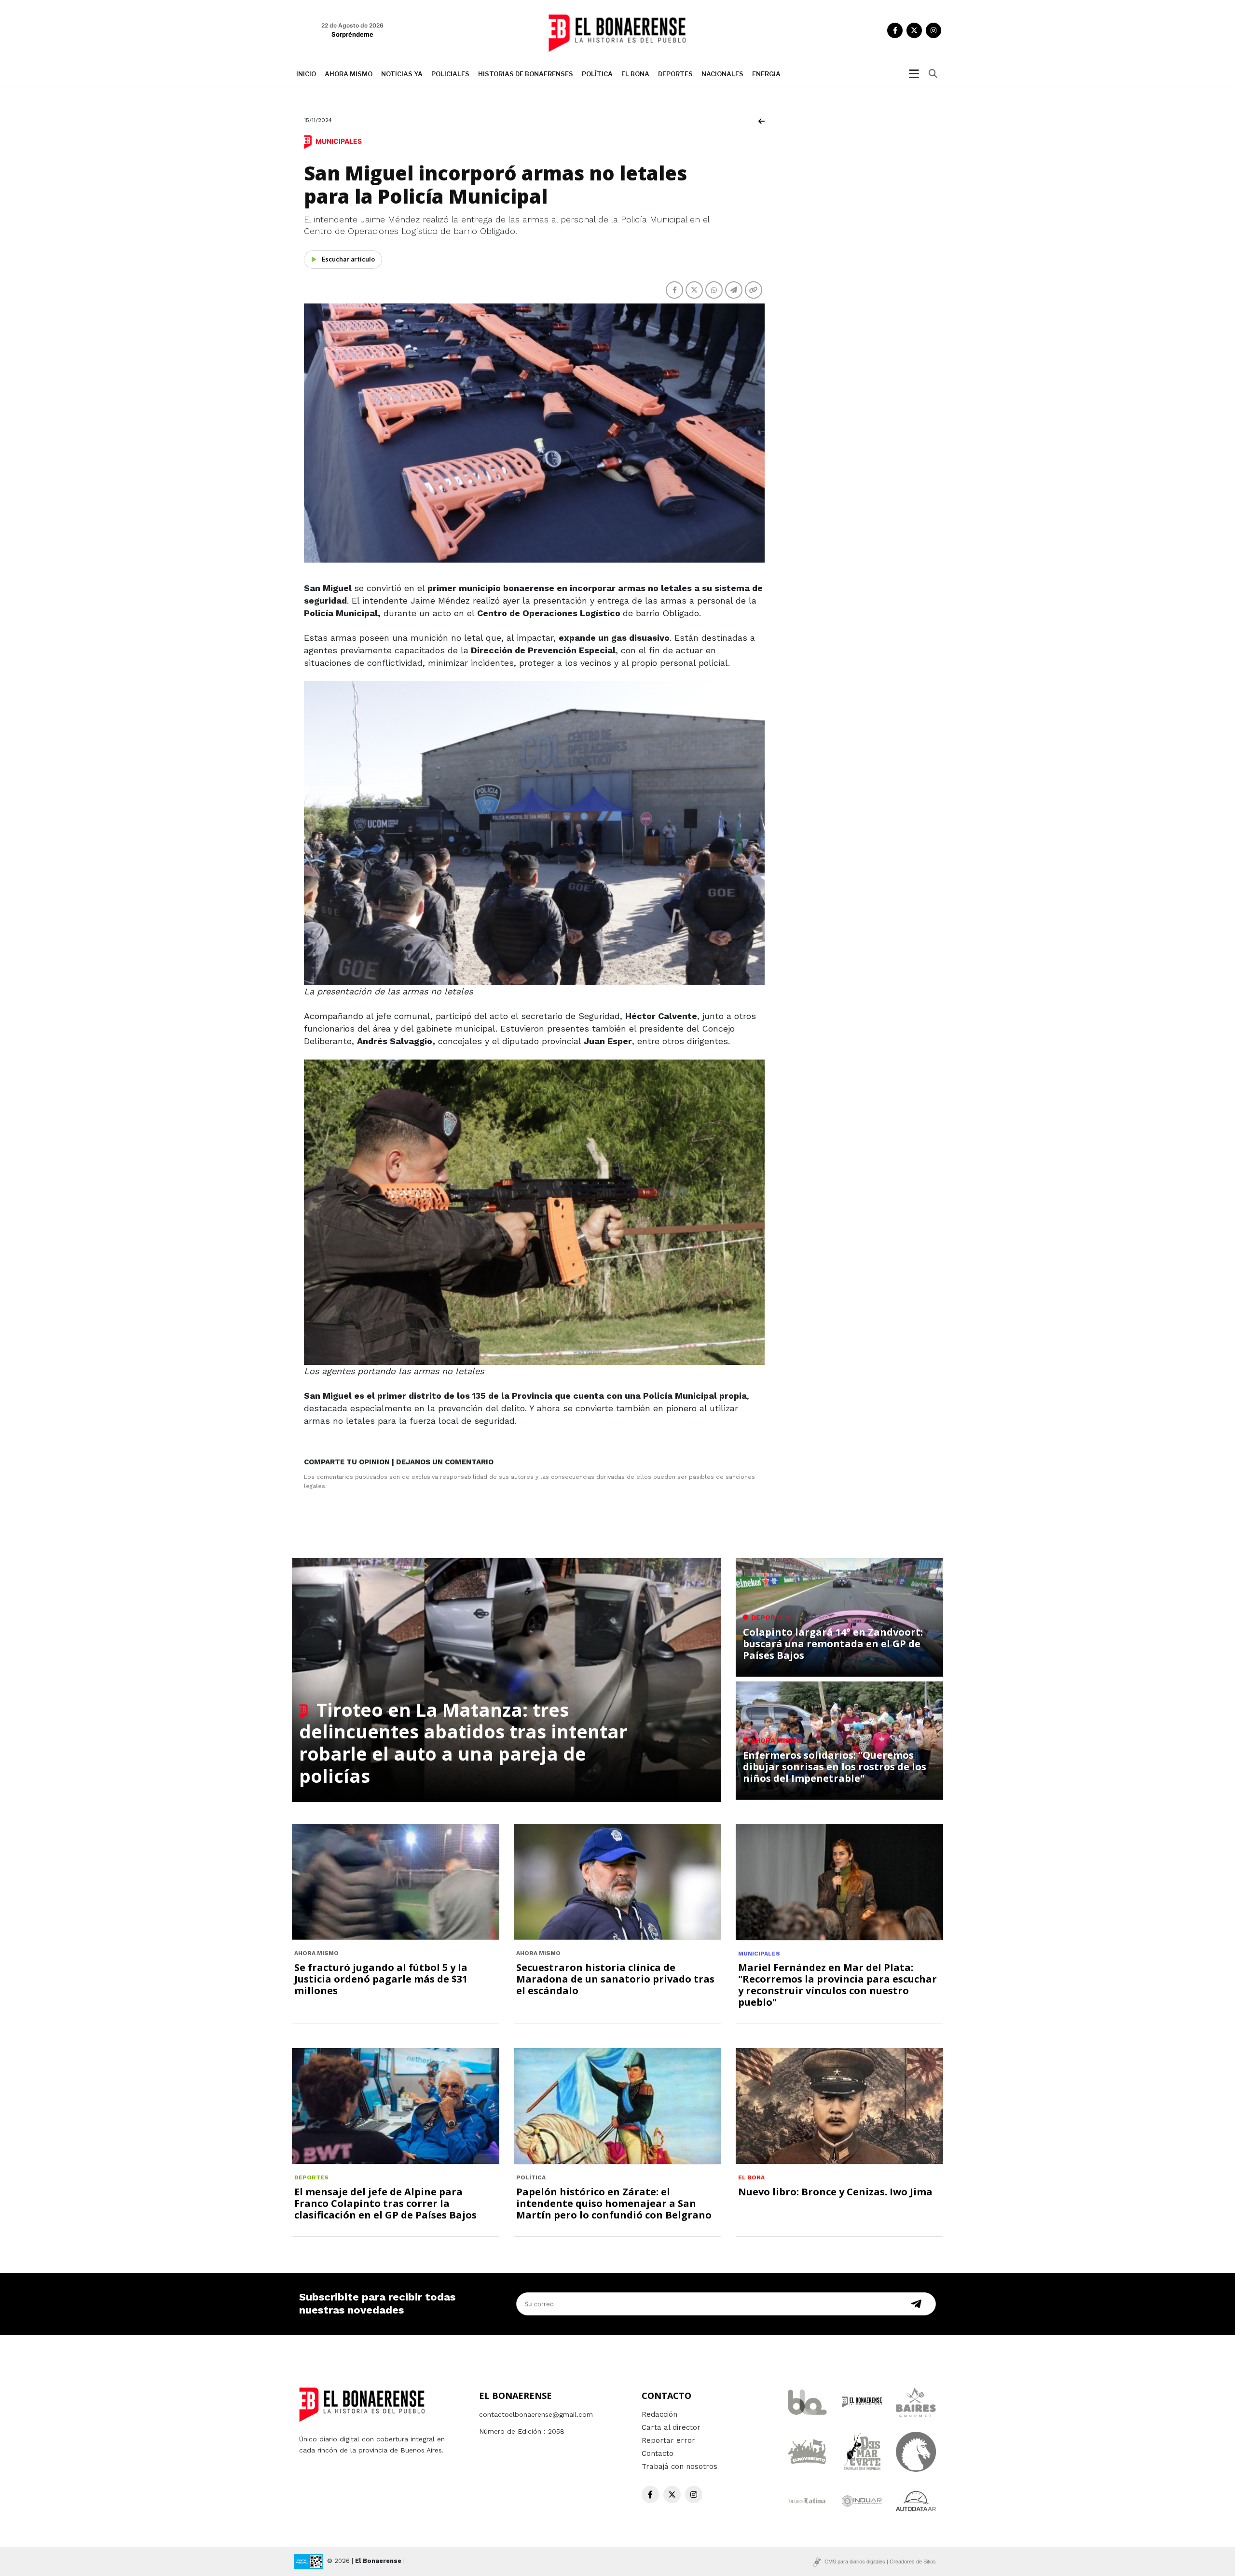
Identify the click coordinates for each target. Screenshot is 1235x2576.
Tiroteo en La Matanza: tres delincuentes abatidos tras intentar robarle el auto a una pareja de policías (463, 1743)
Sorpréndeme (352, 34)
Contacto (658, 2453)
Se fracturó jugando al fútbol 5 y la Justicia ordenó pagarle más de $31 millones (381, 1979)
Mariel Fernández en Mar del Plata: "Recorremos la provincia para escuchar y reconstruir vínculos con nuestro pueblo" (837, 1985)
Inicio (306, 74)
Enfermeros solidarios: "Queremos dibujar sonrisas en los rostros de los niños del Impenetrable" (835, 1767)
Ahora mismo (349, 74)
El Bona (635, 74)
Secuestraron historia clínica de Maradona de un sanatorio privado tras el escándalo (615, 1979)
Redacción (659, 2414)
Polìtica (597, 74)
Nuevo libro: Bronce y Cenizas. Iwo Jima (835, 2192)
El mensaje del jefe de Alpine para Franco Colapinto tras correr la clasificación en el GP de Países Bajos (385, 2203)
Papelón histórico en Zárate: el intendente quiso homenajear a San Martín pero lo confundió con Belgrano (614, 2203)
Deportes (675, 74)
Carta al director (671, 2427)
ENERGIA (766, 74)
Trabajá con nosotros (679, 2466)
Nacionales (722, 74)
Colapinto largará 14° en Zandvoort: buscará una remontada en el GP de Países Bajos (833, 1644)
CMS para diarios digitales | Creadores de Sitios (880, 2562)
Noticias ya (402, 74)
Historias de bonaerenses (526, 74)
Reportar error (668, 2440)
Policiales (450, 74)
